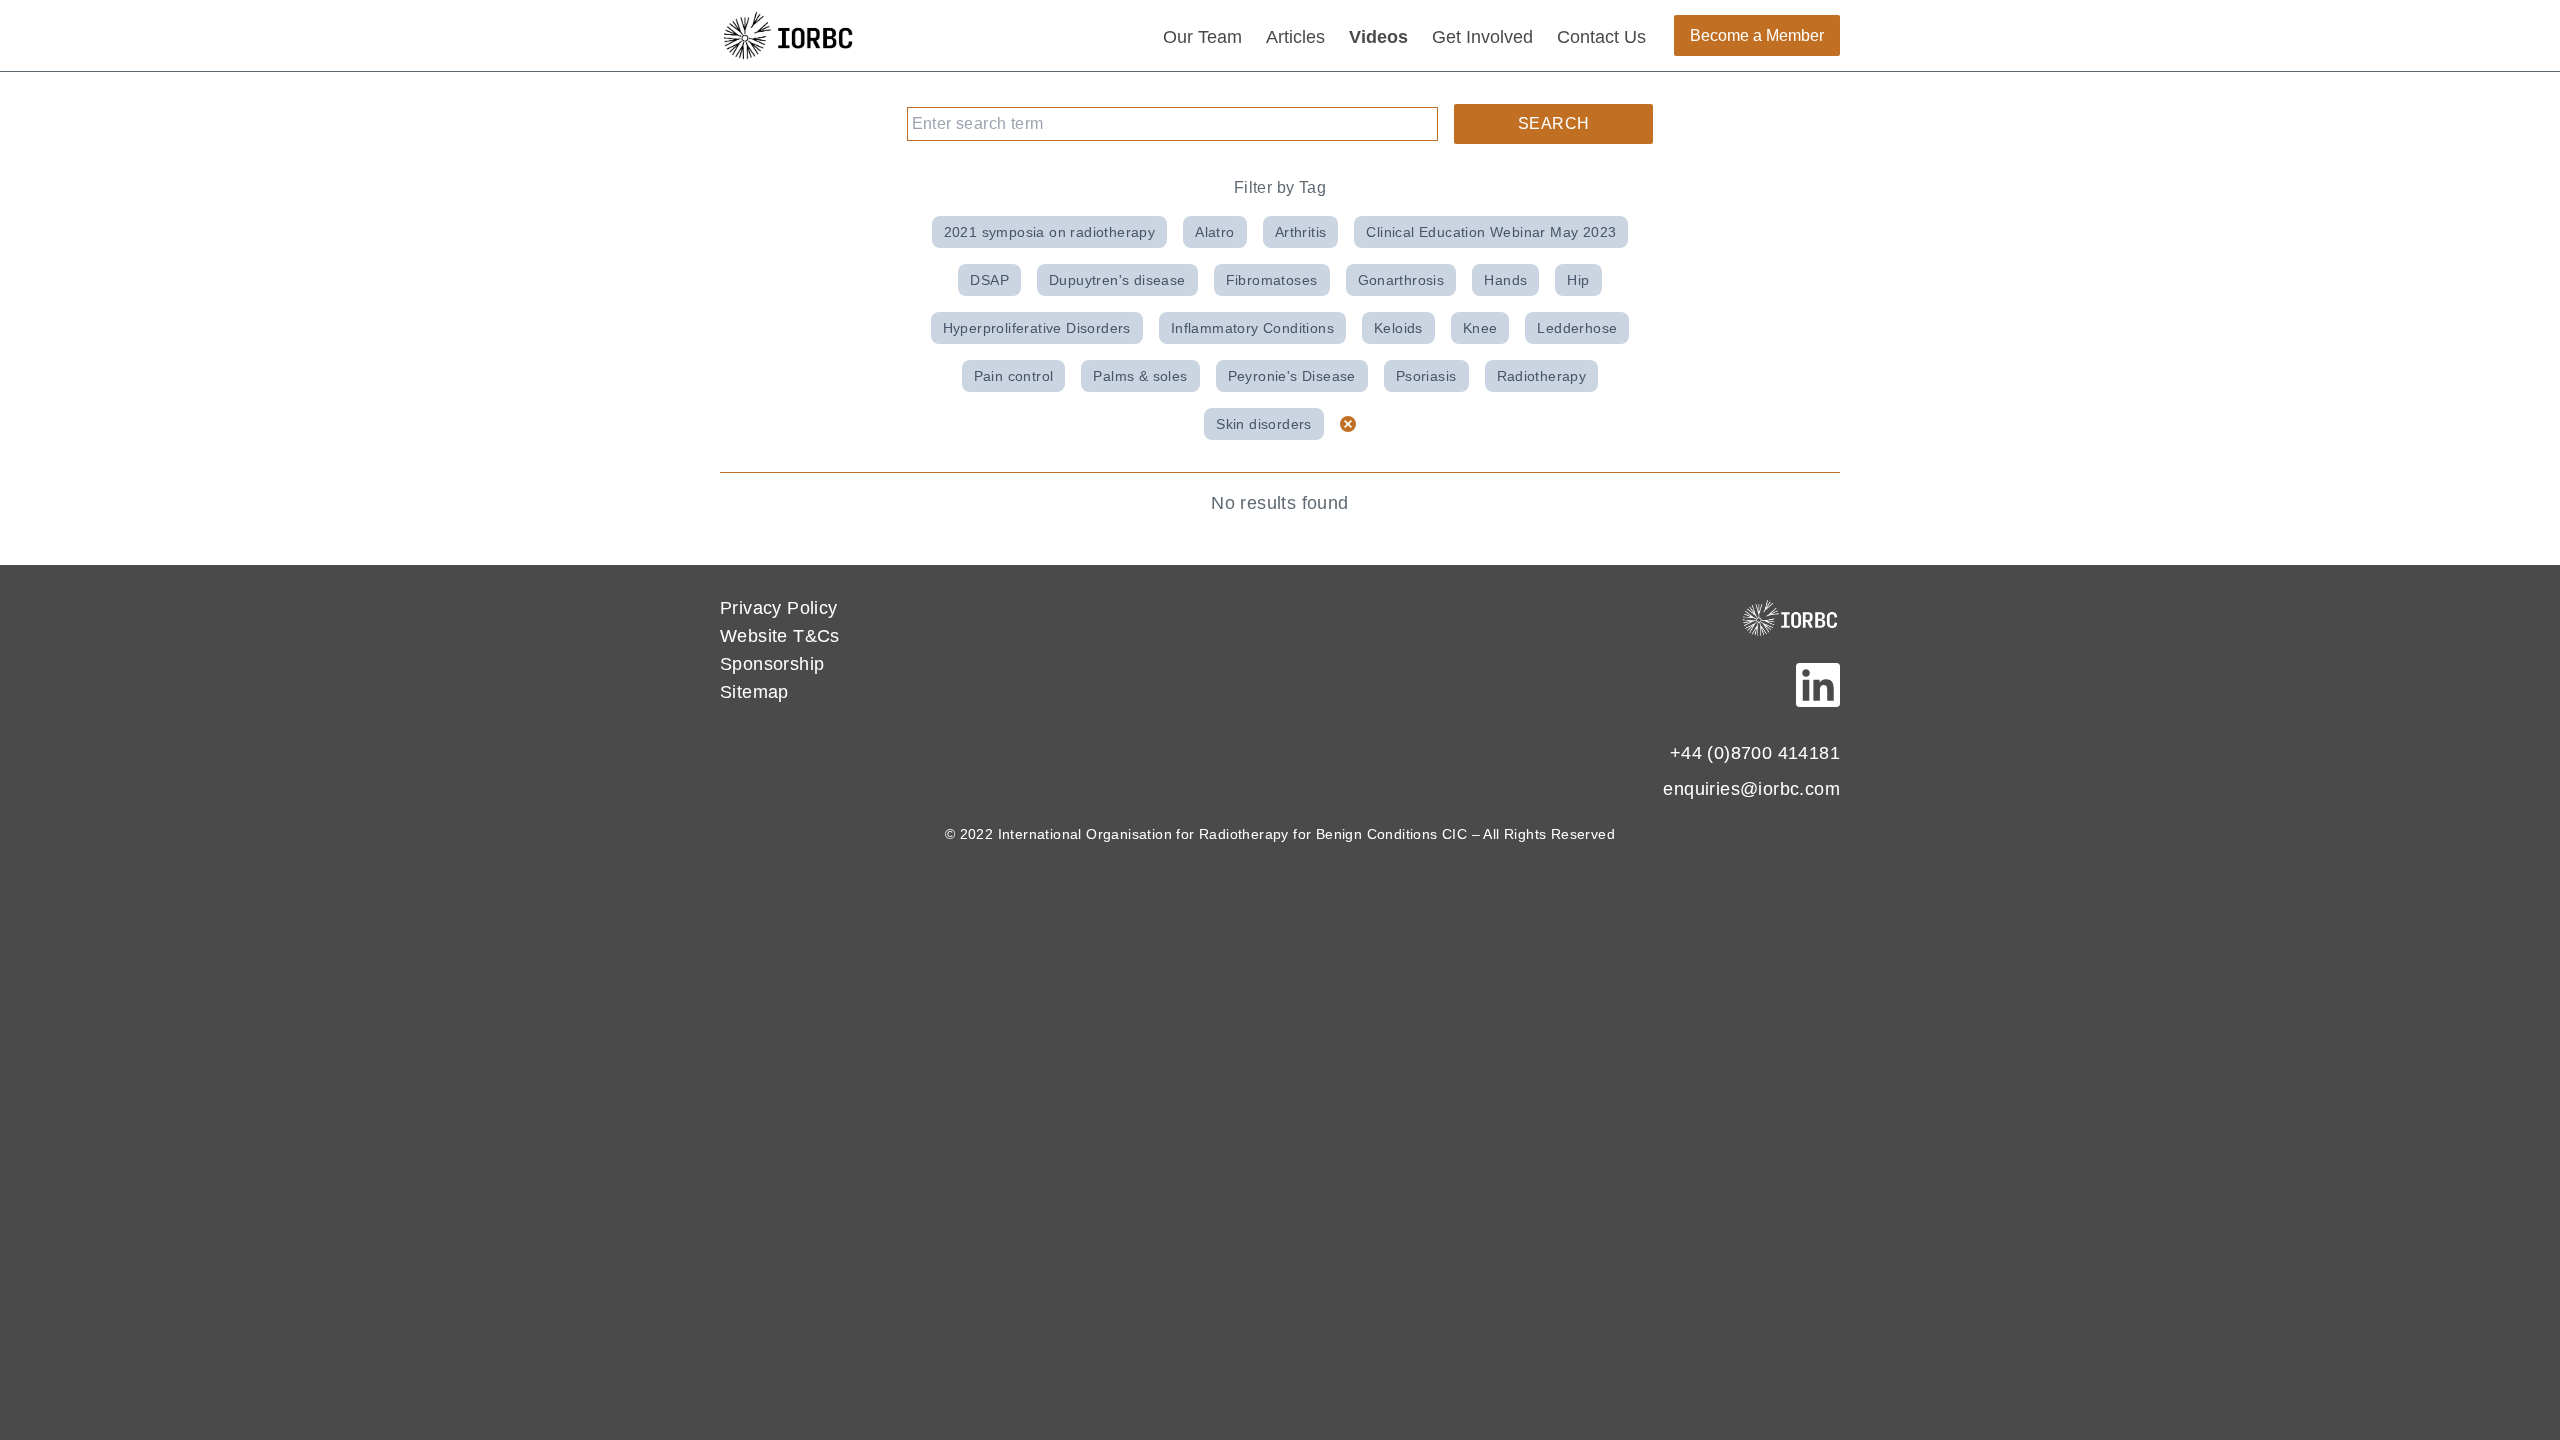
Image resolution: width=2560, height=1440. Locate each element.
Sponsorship (772, 664)
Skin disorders (1264, 424)
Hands (1505, 280)
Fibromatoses (1272, 280)
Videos (1378, 37)
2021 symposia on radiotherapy (1050, 232)
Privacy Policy (779, 608)
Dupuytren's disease (1117, 280)
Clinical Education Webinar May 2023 (1491, 232)
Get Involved (1482, 37)
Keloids (1398, 328)
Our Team (1202, 37)
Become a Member (1757, 35)
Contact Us (1601, 37)
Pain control (1014, 376)
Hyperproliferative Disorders (1037, 328)
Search (1553, 123)
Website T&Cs (780, 636)
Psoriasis (1426, 376)
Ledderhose (1577, 328)
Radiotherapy (1542, 376)
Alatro (1214, 232)
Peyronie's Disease (1292, 376)
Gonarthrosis (1401, 280)
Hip (1578, 280)
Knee (1480, 328)
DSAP (989, 280)
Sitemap (754, 692)
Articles (1295, 37)
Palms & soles (1140, 376)
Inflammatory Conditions (1252, 328)
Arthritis (1301, 232)
